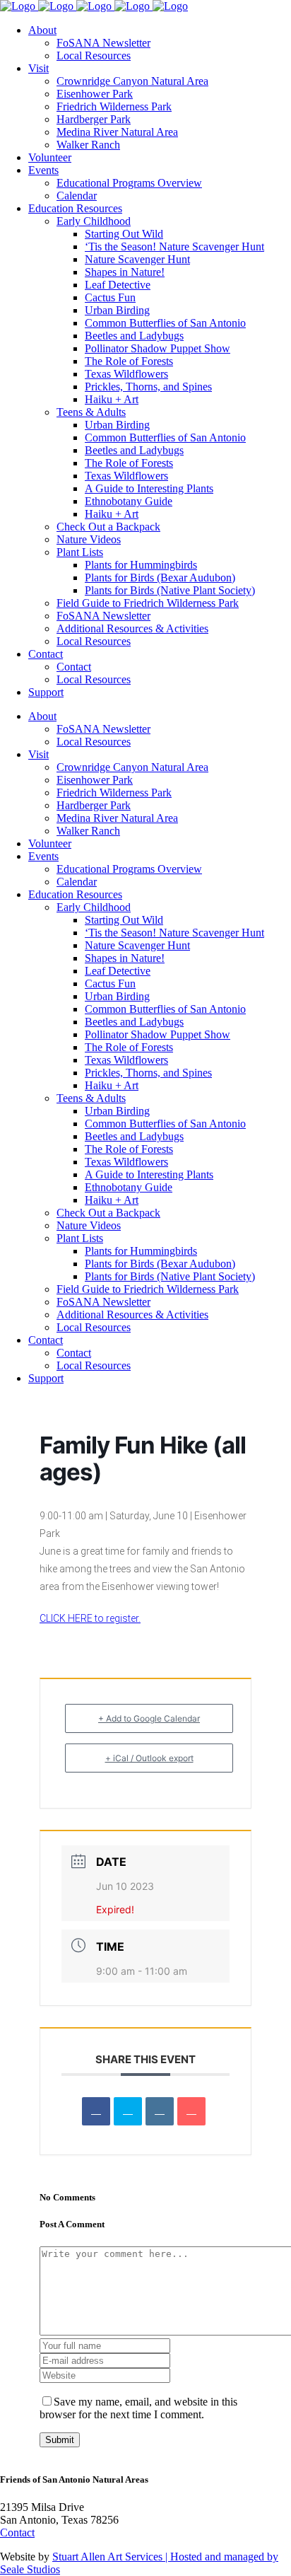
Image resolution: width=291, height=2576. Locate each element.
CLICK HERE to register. (90, 1618)
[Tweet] (128, 2111)
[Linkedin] (160, 2111)
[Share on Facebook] (96, 2111)
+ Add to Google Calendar (149, 1718)
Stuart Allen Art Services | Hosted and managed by (165, 2557)
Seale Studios (30, 2569)
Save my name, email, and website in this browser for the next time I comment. (138, 2408)
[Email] (191, 2111)
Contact (17, 2533)
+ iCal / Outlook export (149, 1758)
